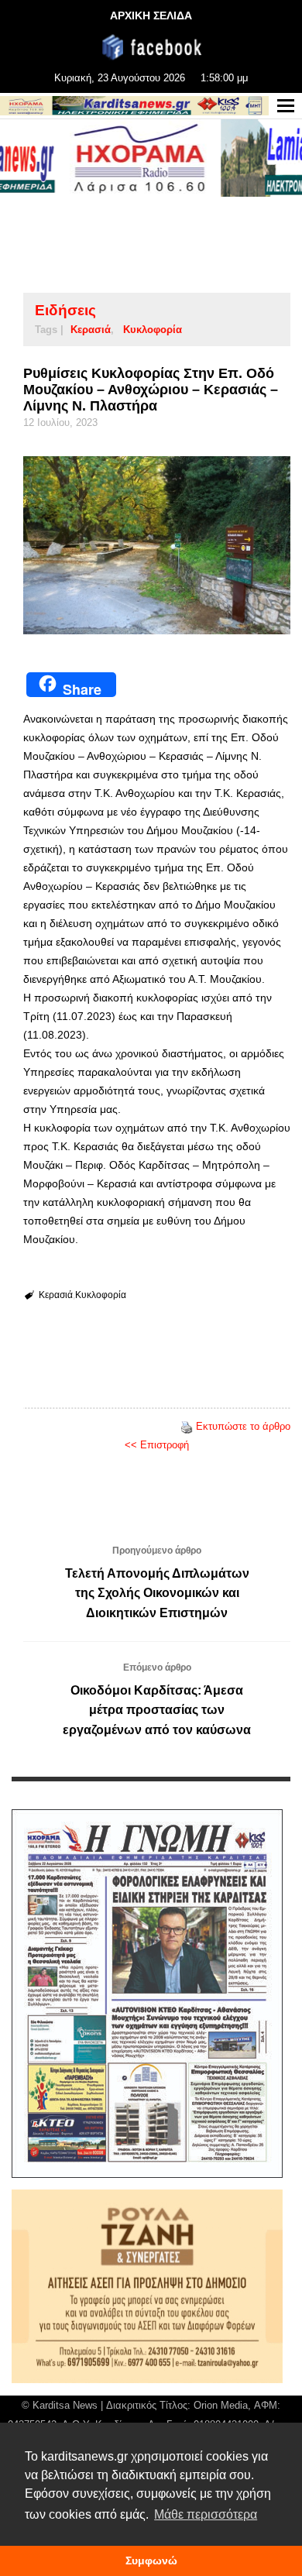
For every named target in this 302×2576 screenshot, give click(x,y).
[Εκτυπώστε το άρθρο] (187, 1426)
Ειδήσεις (65, 310)
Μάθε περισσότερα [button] (206, 2514)
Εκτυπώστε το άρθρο (243, 1426)
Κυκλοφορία (153, 330)
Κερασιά (91, 330)
